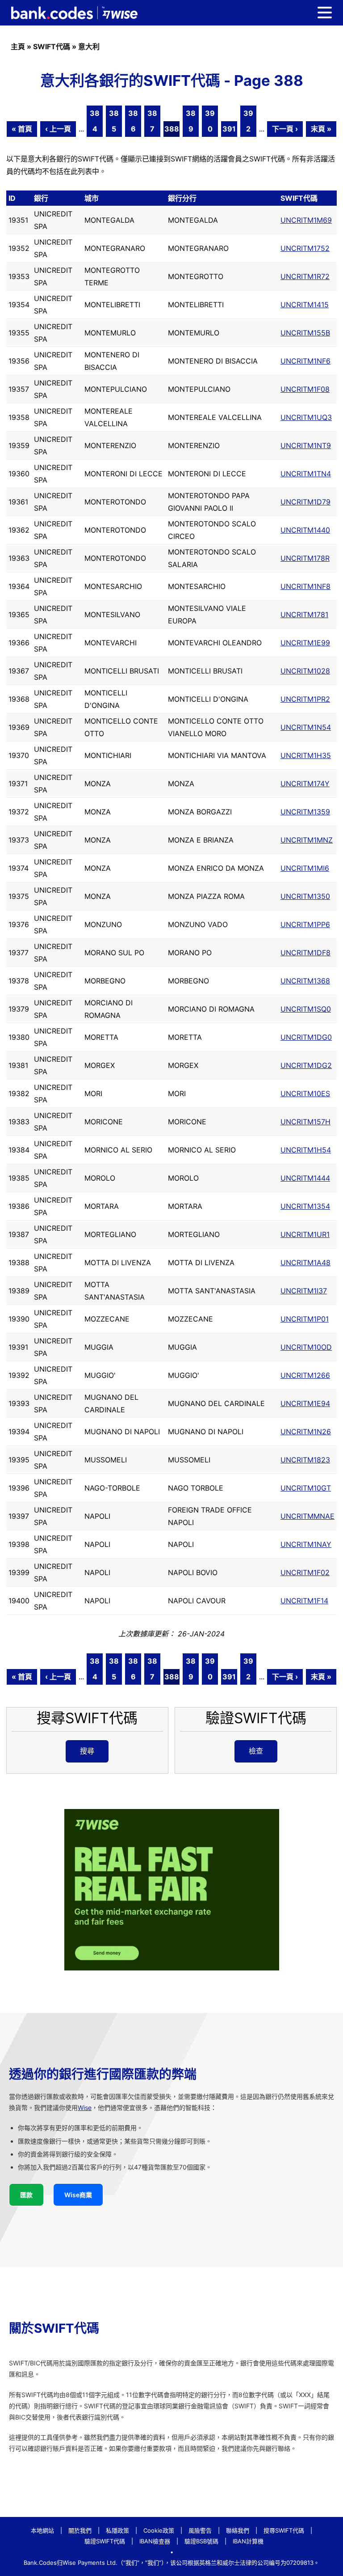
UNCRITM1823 (305, 1460)
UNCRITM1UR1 (305, 1234)
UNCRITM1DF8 (305, 953)
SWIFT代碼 (52, 47)
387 (152, 121)
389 (191, 121)
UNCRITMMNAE (307, 1516)
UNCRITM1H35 (306, 755)
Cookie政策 (159, 2530)
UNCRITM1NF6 (305, 361)
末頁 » (321, 129)
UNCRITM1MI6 (305, 868)
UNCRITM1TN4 (306, 474)
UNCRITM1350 (305, 896)
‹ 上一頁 (58, 129)
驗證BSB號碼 (201, 2541)
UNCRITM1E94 (305, 1403)
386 (133, 121)
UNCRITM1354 (305, 1206)
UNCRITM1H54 (306, 1150)
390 (210, 121)
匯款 (26, 2195)
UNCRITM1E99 (305, 643)
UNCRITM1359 (305, 812)
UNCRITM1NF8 (305, 586)
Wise (85, 2108)
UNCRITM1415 (305, 305)
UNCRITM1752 (305, 248)
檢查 (256, 1751)
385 (114, 121)
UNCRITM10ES (305, 1093)
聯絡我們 (238, 2530)
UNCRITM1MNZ (307, 840)
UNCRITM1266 (305, 1375)
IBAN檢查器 (155, 2541)
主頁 (18, 47)
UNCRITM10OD (306, 1347)
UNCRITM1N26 (306, 1432)
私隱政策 (117, 2530)
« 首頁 (22, 129)
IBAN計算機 (248, 2541)
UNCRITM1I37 (304, 1291)
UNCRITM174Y (305, 784)
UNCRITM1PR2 (305, 699)
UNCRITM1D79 (305, 502)
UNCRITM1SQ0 (306, 1009)
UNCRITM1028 (305, 671)
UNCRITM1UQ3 (306, 417)
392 (248, 121)
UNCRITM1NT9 (306, 445)
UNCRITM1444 (305, 1178)
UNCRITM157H (305, 1122)
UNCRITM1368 (305, 981)
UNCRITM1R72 (305, 276)
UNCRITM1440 (305, 530)
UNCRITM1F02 (305, 1572)
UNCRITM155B (305, 333)
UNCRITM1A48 (305, 1263)
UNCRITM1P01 (305, 1319)
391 (229, 129)
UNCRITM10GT (306, 1488)
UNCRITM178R (305, 558)
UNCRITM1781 (304, 614)
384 (95, 121)
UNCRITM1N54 (306, 727)
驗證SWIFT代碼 (105, 2541)
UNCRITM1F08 (305, 389)
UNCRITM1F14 (304, 1601)
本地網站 (42, 2530)
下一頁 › (285, 129)
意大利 (89, 47)
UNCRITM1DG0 (306, 1037)
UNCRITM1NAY (306, 1544)
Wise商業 (78, 2195)
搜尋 (87, 1751)
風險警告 (200, 2530)
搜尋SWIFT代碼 (284, 2530)
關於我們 (80, 2530)
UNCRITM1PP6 (305, 924)
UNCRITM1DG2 (306, 1065)
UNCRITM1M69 (306, 220)
